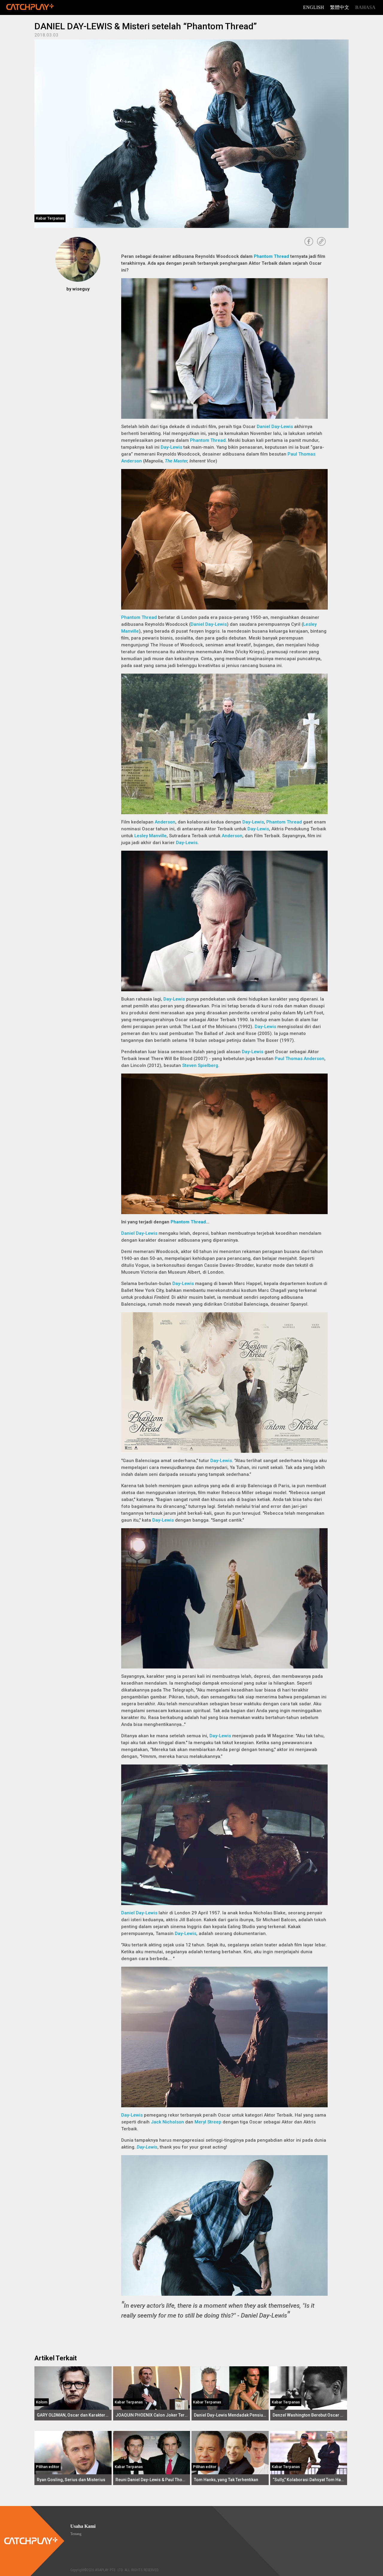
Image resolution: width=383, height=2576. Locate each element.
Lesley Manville (151, 836)
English (314, 7)
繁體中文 (340, 7)
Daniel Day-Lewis (275, 427)
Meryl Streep (208, 2122)
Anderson (165, 822)
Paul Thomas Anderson (300, 1059)
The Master (176, 461)
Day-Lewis (171, 447)
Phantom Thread (271, 256)
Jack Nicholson (167, 2122)
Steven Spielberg (200, 1065)
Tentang (76, 2534)
